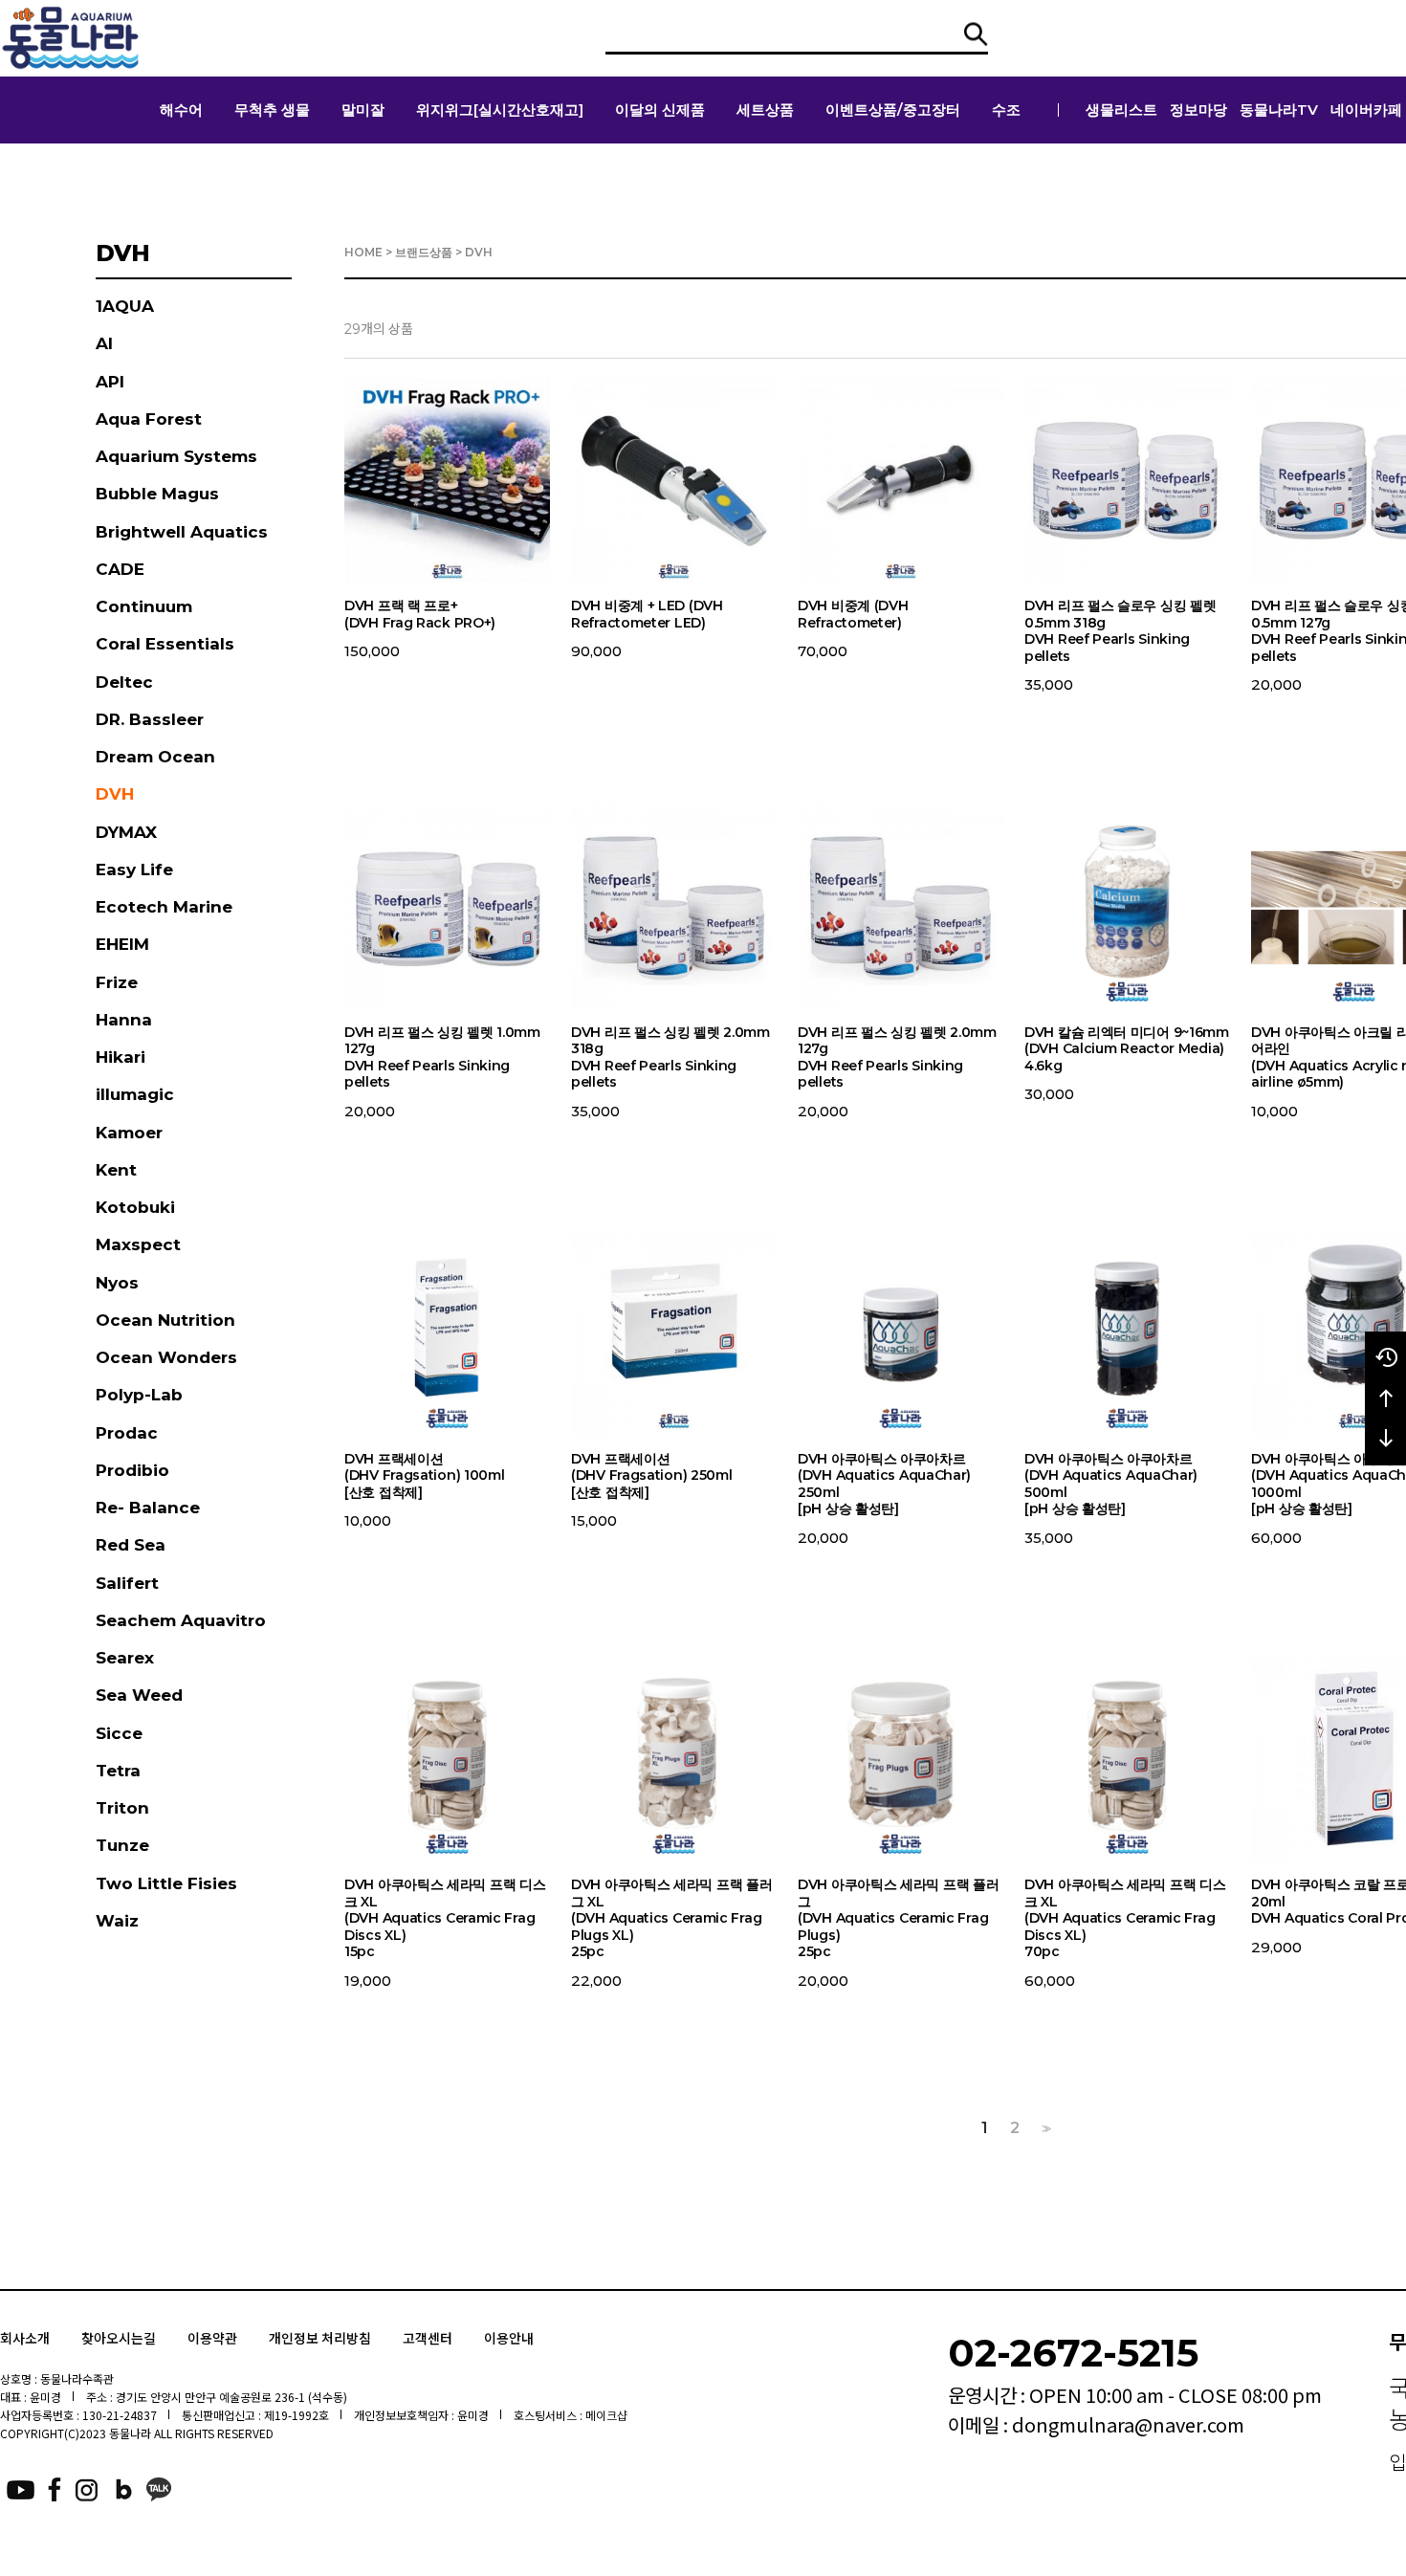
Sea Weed (139, 1695)
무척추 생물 (272, 110)
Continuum (144, 606)
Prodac (127, 1433)
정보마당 (1198, 110)
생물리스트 (1121, 110)
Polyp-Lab (139, 1395)
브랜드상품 (424, 252)
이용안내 (509, 2338)
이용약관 (212, 2338)
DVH (115, 794)
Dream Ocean (155, 757)
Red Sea (131, 1545)
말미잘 (363, 110)
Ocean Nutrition (165, 1320)
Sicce (119, 1733)
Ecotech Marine (164, 907)
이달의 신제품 (660, 110)
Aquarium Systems (176, 456)
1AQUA (125, 306)
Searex (125, 1658)
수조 (1006, 110)
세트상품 (765, 110)
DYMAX (126, 832)
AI (104, 343)
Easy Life (134, 870)
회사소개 (25, 2338)
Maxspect (138, 1244)
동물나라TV (1279, 110)
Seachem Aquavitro (181, 1620)
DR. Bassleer (150, 719)
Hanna (124, 1020)
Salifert (127, 1583)
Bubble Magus (157, 494)
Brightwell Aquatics (182, 532)
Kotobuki (135, 1207)
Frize (117, 982)
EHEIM (122, 944)
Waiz (117, 1921)
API (110, 382)
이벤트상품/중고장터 (893, 110)
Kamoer (129, 1133)
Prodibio (132, 1470)
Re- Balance (148, 1508)
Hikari (121, 1057)
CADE (120, 569)
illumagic (135, 1094)
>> (1044, 2129)
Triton (122, 1808)
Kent (116, 1170)
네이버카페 (1366, 110)
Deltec (124, 682)
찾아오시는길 (119, 2338)
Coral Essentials (165, 644)
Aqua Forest (149, 419)
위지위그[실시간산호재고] (500, 110)
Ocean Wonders (166, 1357)
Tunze (122, 1845)
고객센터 (428, 2338)
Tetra (118, 1771)
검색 (976, 34)
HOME (363, 252)
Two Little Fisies (166, 1883)
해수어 (181, 110)
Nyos (117, 1283)
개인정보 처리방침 (320, 2338)
